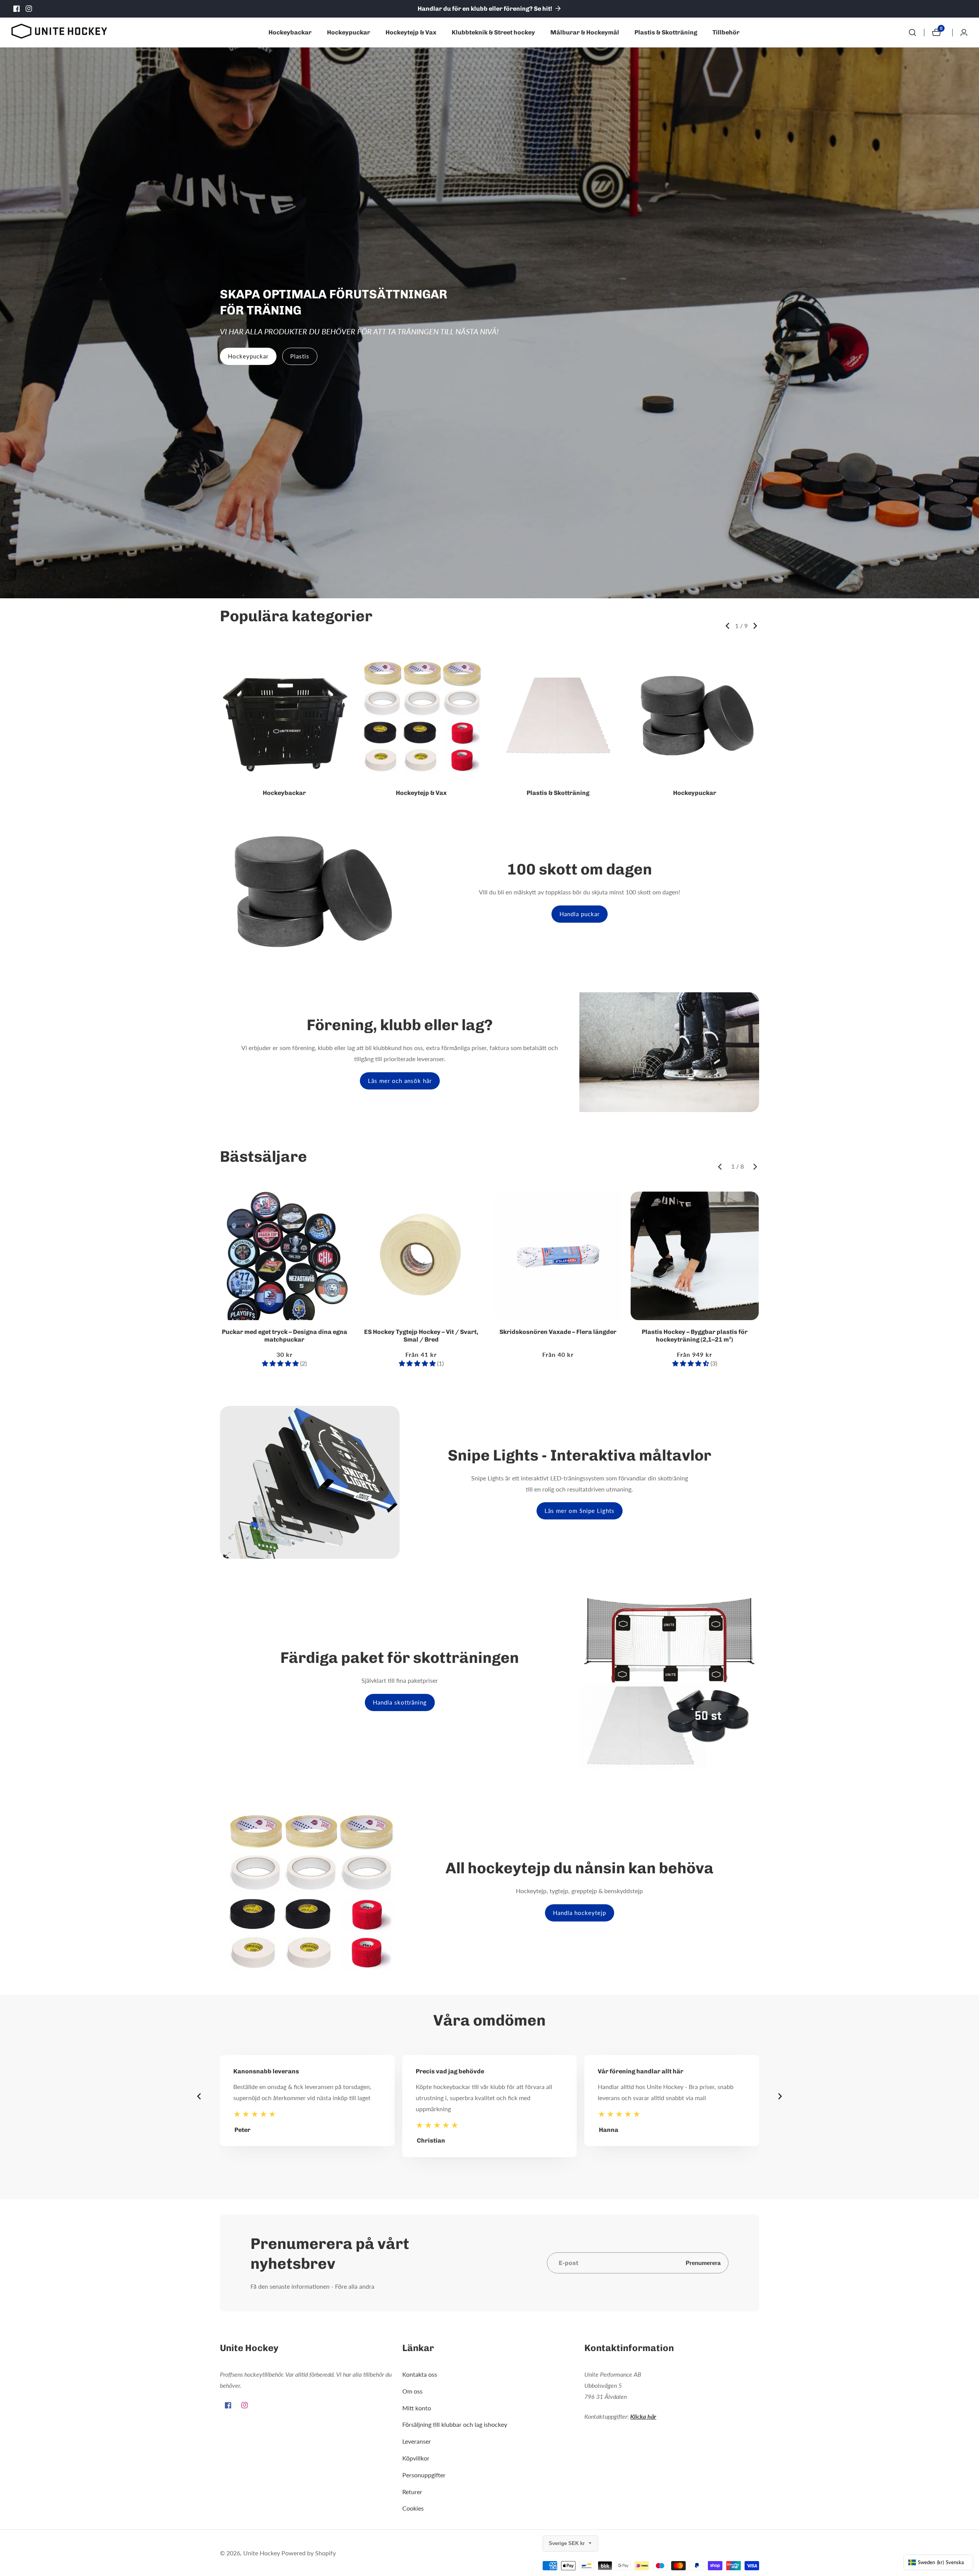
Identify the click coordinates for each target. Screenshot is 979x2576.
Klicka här (643, 2416)
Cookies (413, 2508)
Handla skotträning (400, 1702)
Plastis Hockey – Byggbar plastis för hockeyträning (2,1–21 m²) (695, 1336)
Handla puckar (580, 914)
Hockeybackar (290, 32)
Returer (412, 2492)
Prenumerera (703, 2263)
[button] (727, 626)
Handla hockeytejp (580, 1913)
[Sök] (912, 33)
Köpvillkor (416, 2458)
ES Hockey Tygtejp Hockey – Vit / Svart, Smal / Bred (421, 1336)
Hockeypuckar (349, 32)
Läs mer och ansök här (400, 1081)
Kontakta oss (420, 2374)
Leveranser (417, 2441)
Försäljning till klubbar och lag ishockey (455, 2424)
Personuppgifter (424, 2475)
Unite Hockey (262, 2553)
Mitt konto (417, 2408)
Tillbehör (726, 32)
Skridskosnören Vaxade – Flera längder (558, 1332)
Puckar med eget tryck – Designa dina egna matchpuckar (285, 1336)
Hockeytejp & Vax (411, 32)
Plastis (300, 356)
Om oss (412, 2391)
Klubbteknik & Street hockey (493, 32)
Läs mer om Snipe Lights (580, 1511)
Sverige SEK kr (568, 2543)
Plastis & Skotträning (666, 32)
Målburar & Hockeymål (585, 32)
